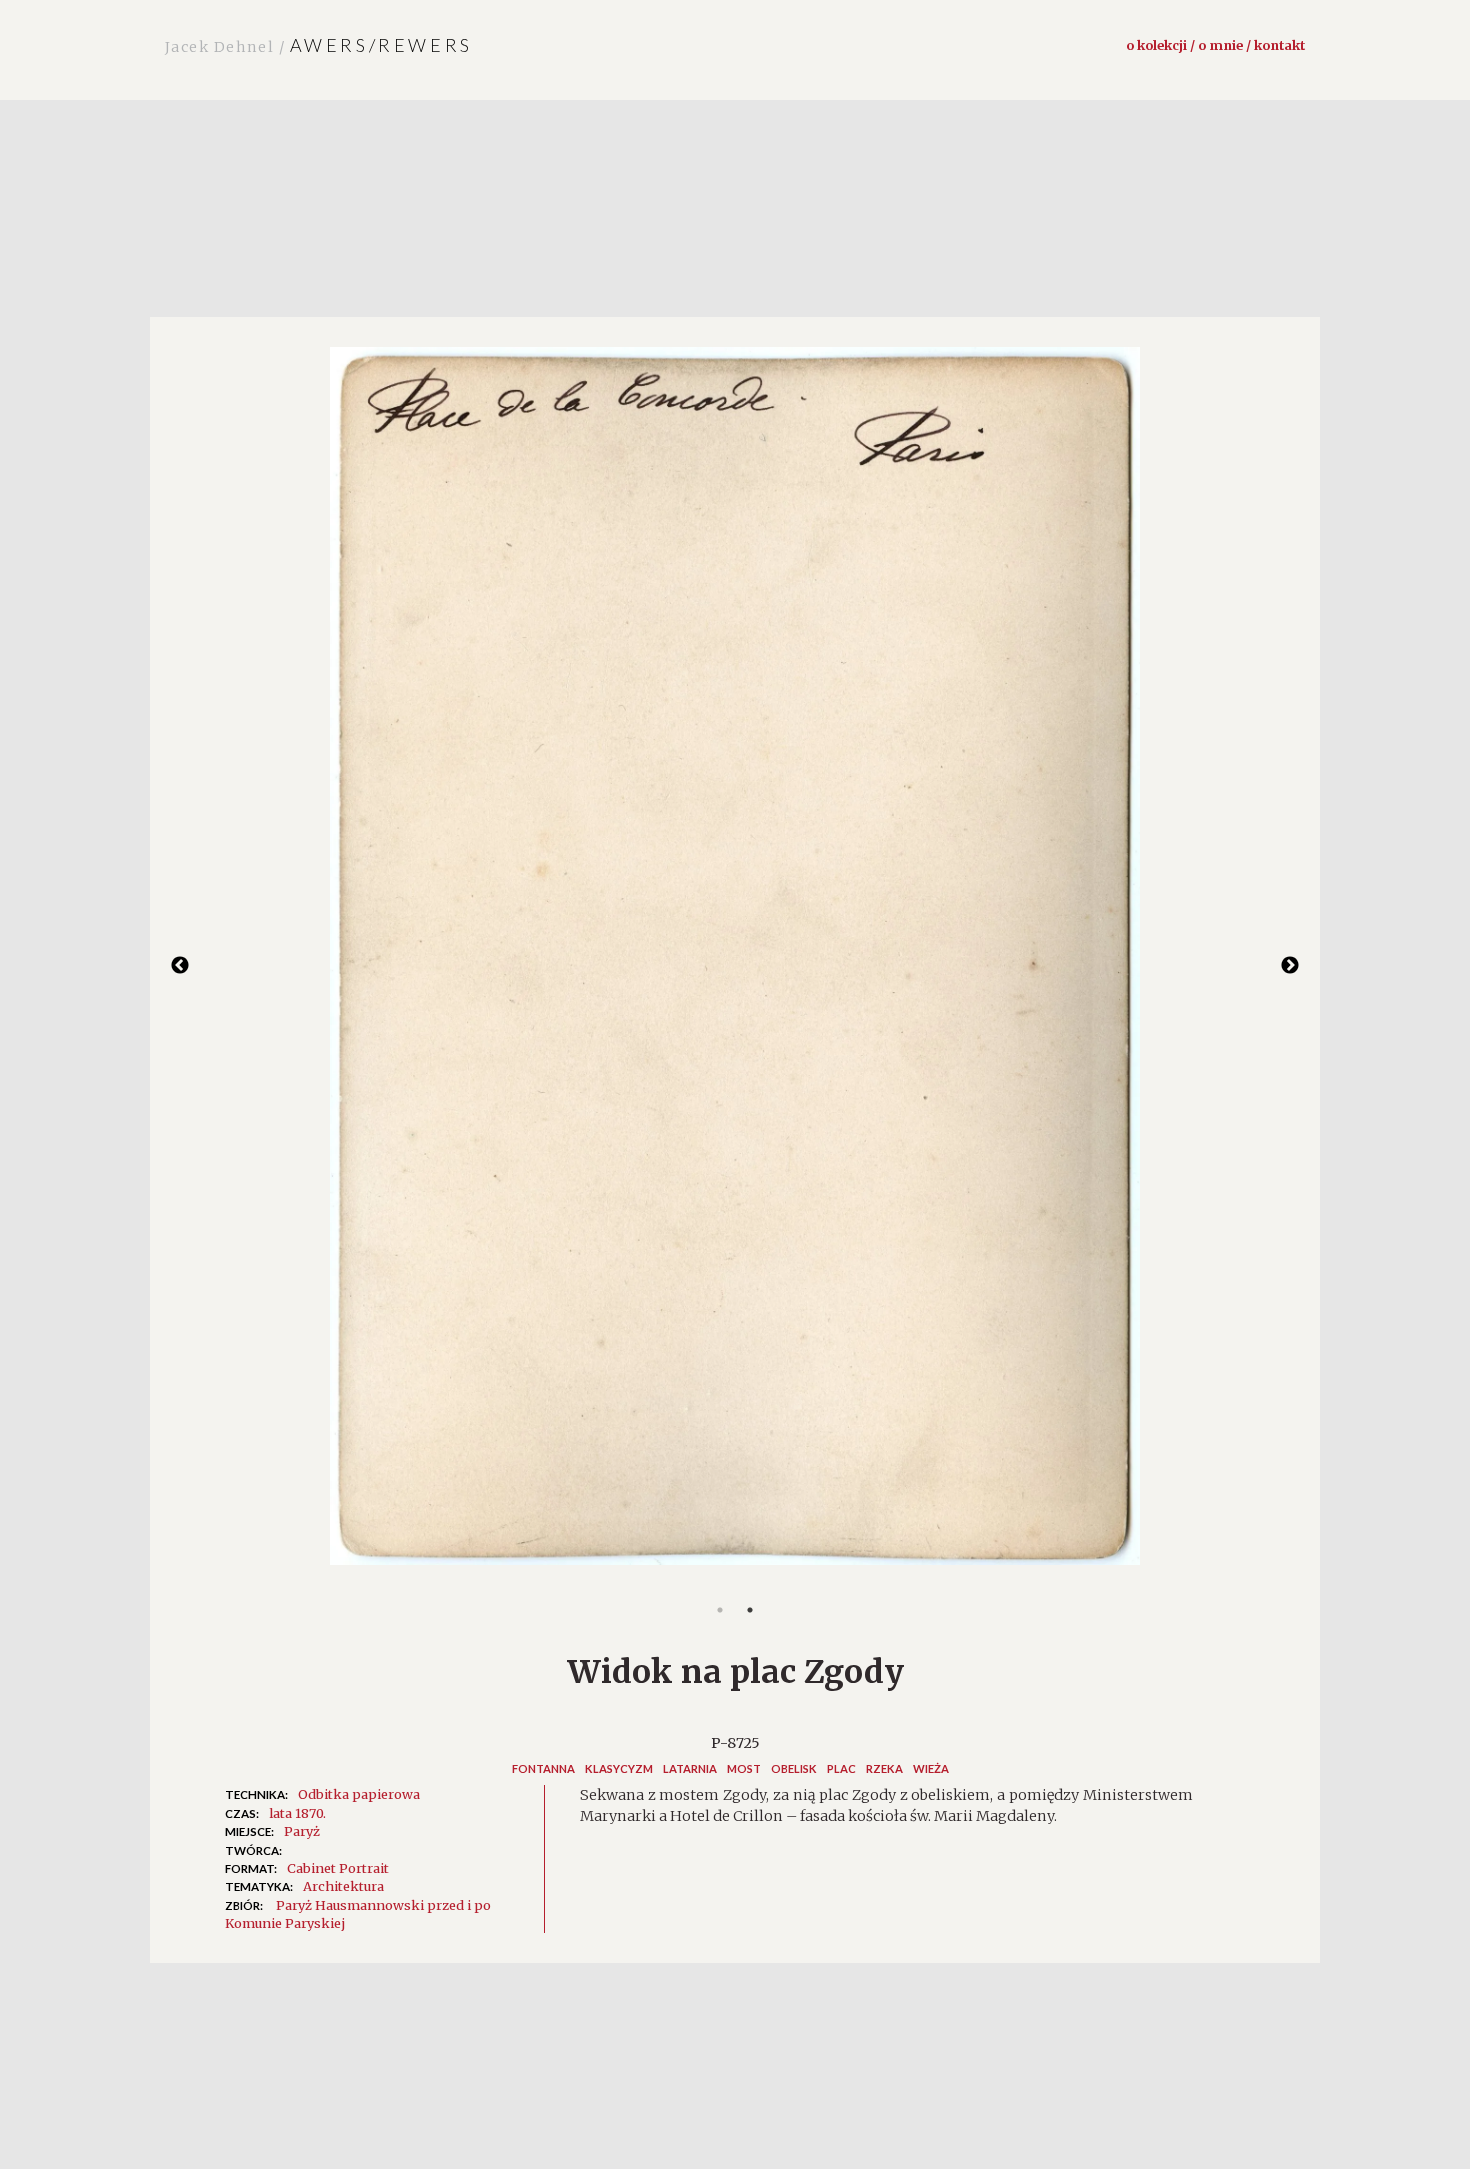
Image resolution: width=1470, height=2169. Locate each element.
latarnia (690, 1768)
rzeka (884, 1768)
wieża (931, 1768)
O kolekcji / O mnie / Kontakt (1215, 45)
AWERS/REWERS (319, 45)
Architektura (343, 1886)
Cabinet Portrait (338, 1868)
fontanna (543, 1768)
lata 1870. (297, 1813)
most (744, 1768)
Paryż (302, 1831)
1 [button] (720, 1610)
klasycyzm (619, 1768)
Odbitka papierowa (359, 1794)
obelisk (794, 1768)
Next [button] (1290, 966)
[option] (735, 966)
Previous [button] (180, 966)
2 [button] (750, 1610)
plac (841, 1768)
